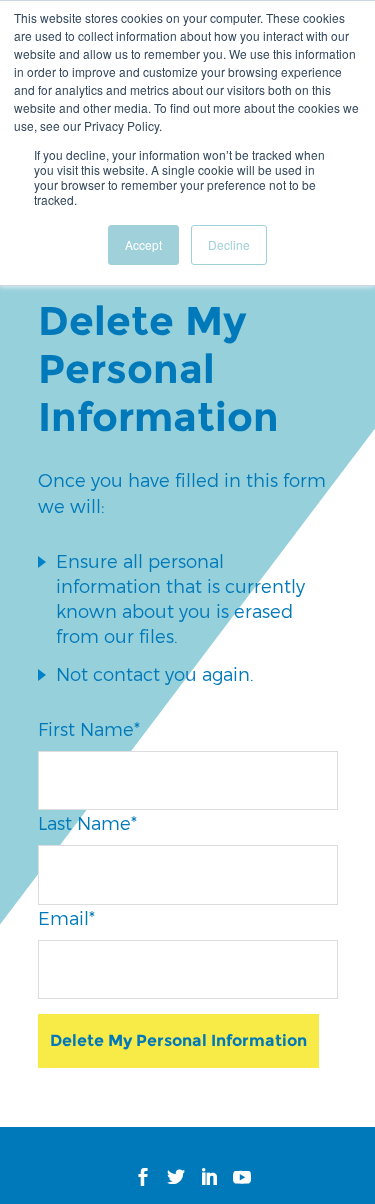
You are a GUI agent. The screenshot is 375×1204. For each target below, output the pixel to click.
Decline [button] (229, 244)
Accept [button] (143, 244)
